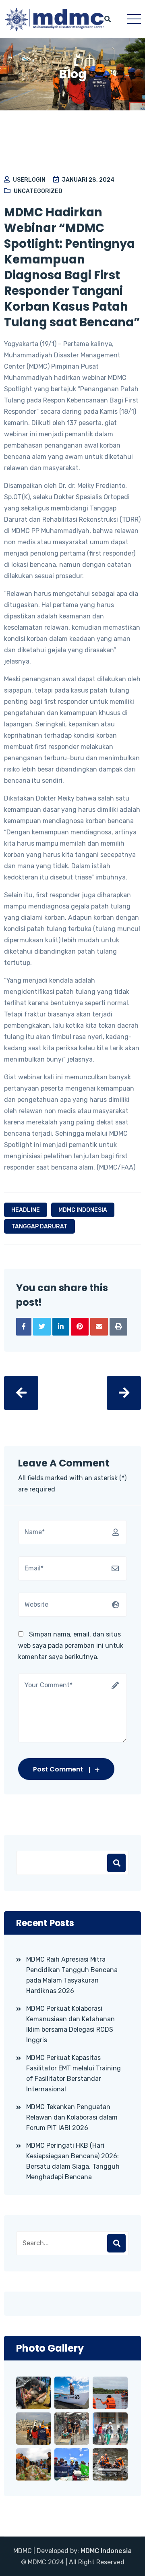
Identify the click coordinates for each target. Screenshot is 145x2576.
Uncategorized (38, 191)
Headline (26, 1210)
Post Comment (58, 1769)
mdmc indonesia (83, 1210)
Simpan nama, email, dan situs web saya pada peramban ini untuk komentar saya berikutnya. (71, 1646)
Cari (116, 1863)
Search (116, 2243)
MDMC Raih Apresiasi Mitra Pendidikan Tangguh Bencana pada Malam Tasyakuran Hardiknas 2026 (72, 1975)
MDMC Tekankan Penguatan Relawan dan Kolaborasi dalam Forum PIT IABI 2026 (72, 2117)
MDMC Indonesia (106, 2551)
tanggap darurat (39, 1227)
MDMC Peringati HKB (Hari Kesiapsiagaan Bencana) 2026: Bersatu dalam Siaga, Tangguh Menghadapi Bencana (73, 2161)
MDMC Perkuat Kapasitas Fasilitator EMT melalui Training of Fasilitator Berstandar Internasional (74, 2073)
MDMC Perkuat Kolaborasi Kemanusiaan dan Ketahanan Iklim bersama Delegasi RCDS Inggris (70, 2024)
